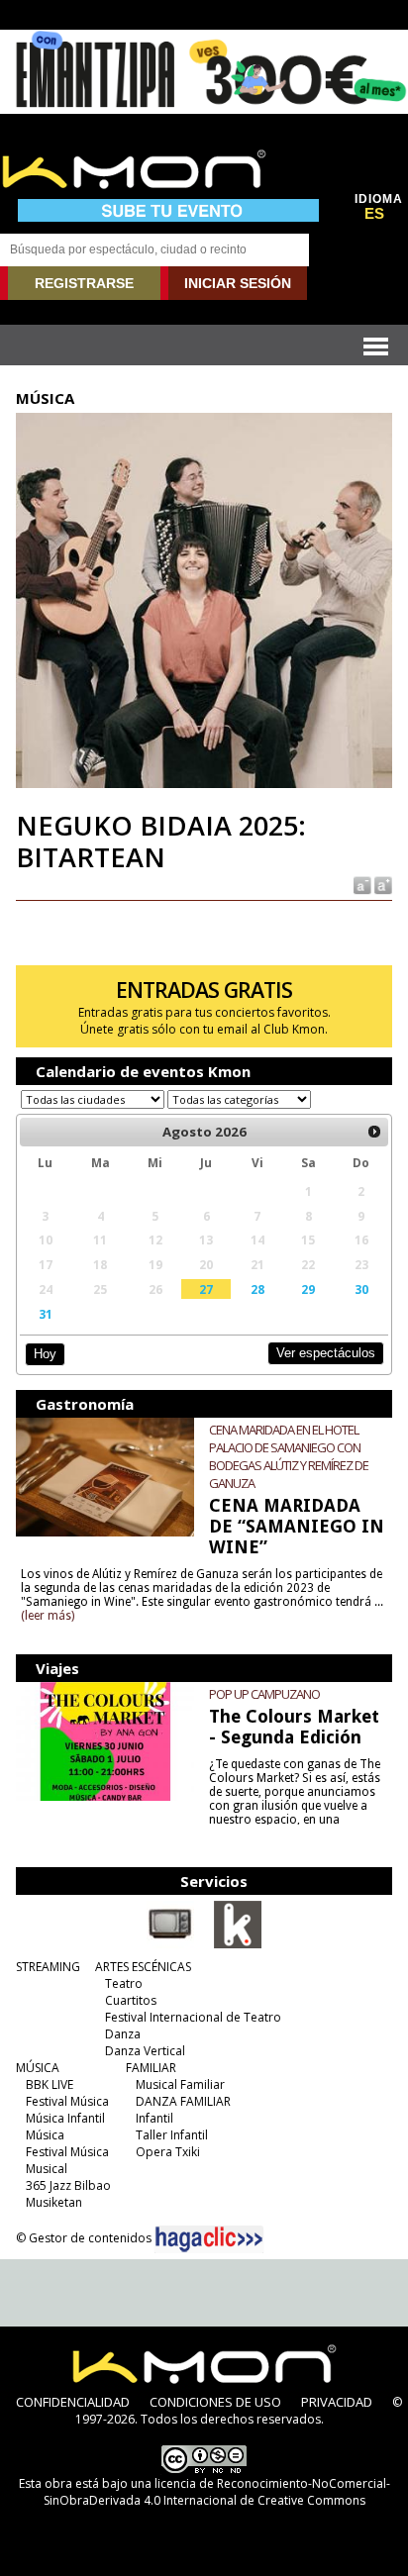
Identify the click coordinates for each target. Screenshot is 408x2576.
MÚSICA (38, 2068)
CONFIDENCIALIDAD (73, 2402)
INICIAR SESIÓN (238, 283)
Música (45, 2135)
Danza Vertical (145, 2051)
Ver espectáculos (326, 1353)
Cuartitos (131, 2000)
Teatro (124, 1983)
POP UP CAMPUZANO (264, 1694)
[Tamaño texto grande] (382, 885)
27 (206, 1289)
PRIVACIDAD (337, 2402)
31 (46, 1314)
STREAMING (48, 1967)
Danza (123, 2034)
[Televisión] (170, 1944)
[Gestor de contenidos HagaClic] (209, 2239)
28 (257, 1289)
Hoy (45, 1354)
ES (374, 214)
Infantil (154, 2118)
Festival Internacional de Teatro (193, 2017)
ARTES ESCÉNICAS (143, 1967)
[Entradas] (238, 1944)
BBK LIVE (50, 2084)
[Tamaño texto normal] (361, 885)
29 (308, 1289)
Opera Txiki (168, 2152)
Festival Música (67, 2101)
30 (361, 1289)
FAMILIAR (151, 2068)
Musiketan (54, 2202)
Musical (47, 2169)
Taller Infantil (172, 2135)
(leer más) (48, 1616)
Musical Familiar (180, 2084)
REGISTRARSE (84, 283)
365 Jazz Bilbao (68, 2185)
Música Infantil (65, 2118)
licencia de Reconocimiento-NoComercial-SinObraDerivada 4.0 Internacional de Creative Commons (217, 2492)
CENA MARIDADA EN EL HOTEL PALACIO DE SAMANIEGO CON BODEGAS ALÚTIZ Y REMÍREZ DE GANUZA (289, 1456)
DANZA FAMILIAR (183, 2101)
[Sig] (374, 1132)
